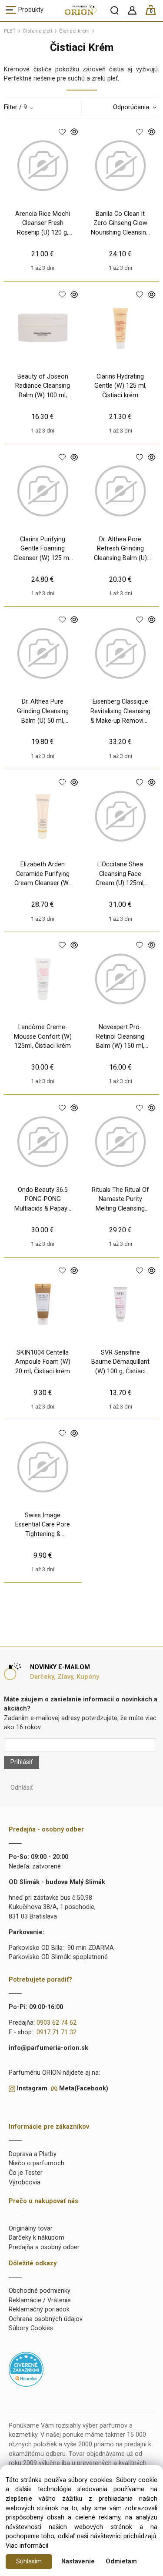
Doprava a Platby (33, 2154)
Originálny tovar (31, 2229)
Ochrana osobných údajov (46, 2319)
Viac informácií (27, 2546)
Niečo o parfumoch (37, 2163)
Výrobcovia (25, 2182)
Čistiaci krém (74, 31)
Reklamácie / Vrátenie (40, 2300)
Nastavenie (78, 2561)
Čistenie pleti (37, 31)
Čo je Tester (26, 2173)
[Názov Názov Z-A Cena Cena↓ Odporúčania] (132, 107)
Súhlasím (29, 2561)
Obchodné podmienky (40, 2291)
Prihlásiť (22, 1762)
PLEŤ (10, 31)
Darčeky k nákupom (37, 2238)
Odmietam (121, 2561)
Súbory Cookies (31, 2328)
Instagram (32, 2088)
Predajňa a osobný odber (44, 2247)
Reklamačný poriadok (39, 2309)
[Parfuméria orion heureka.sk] (26, 2369)
